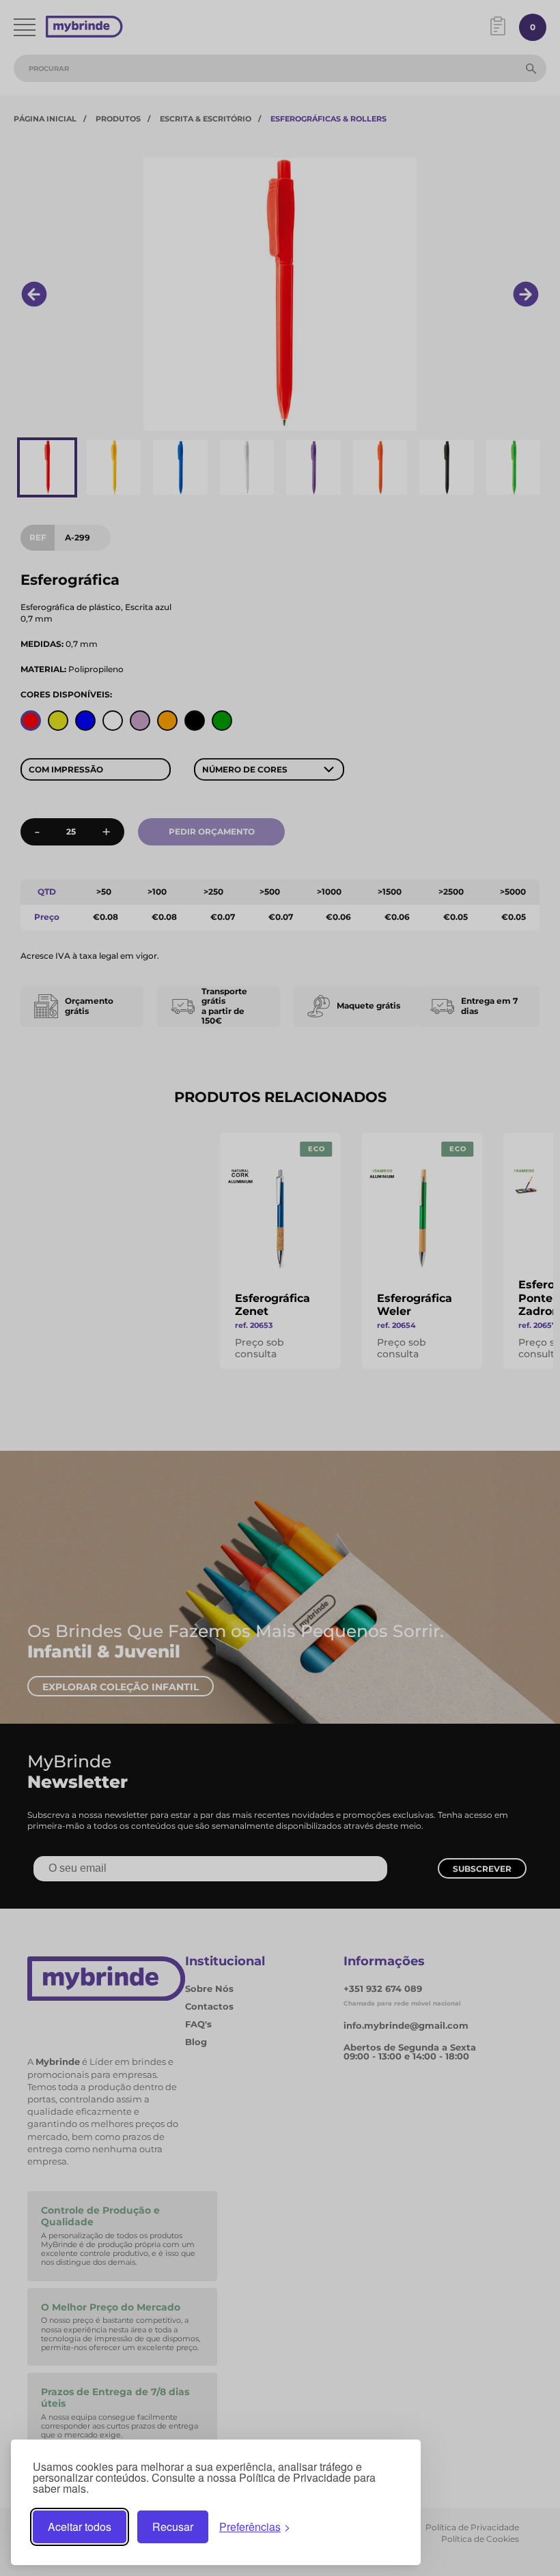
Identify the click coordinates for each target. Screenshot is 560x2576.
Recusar (173, 2527)
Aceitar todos (80, 2527)
